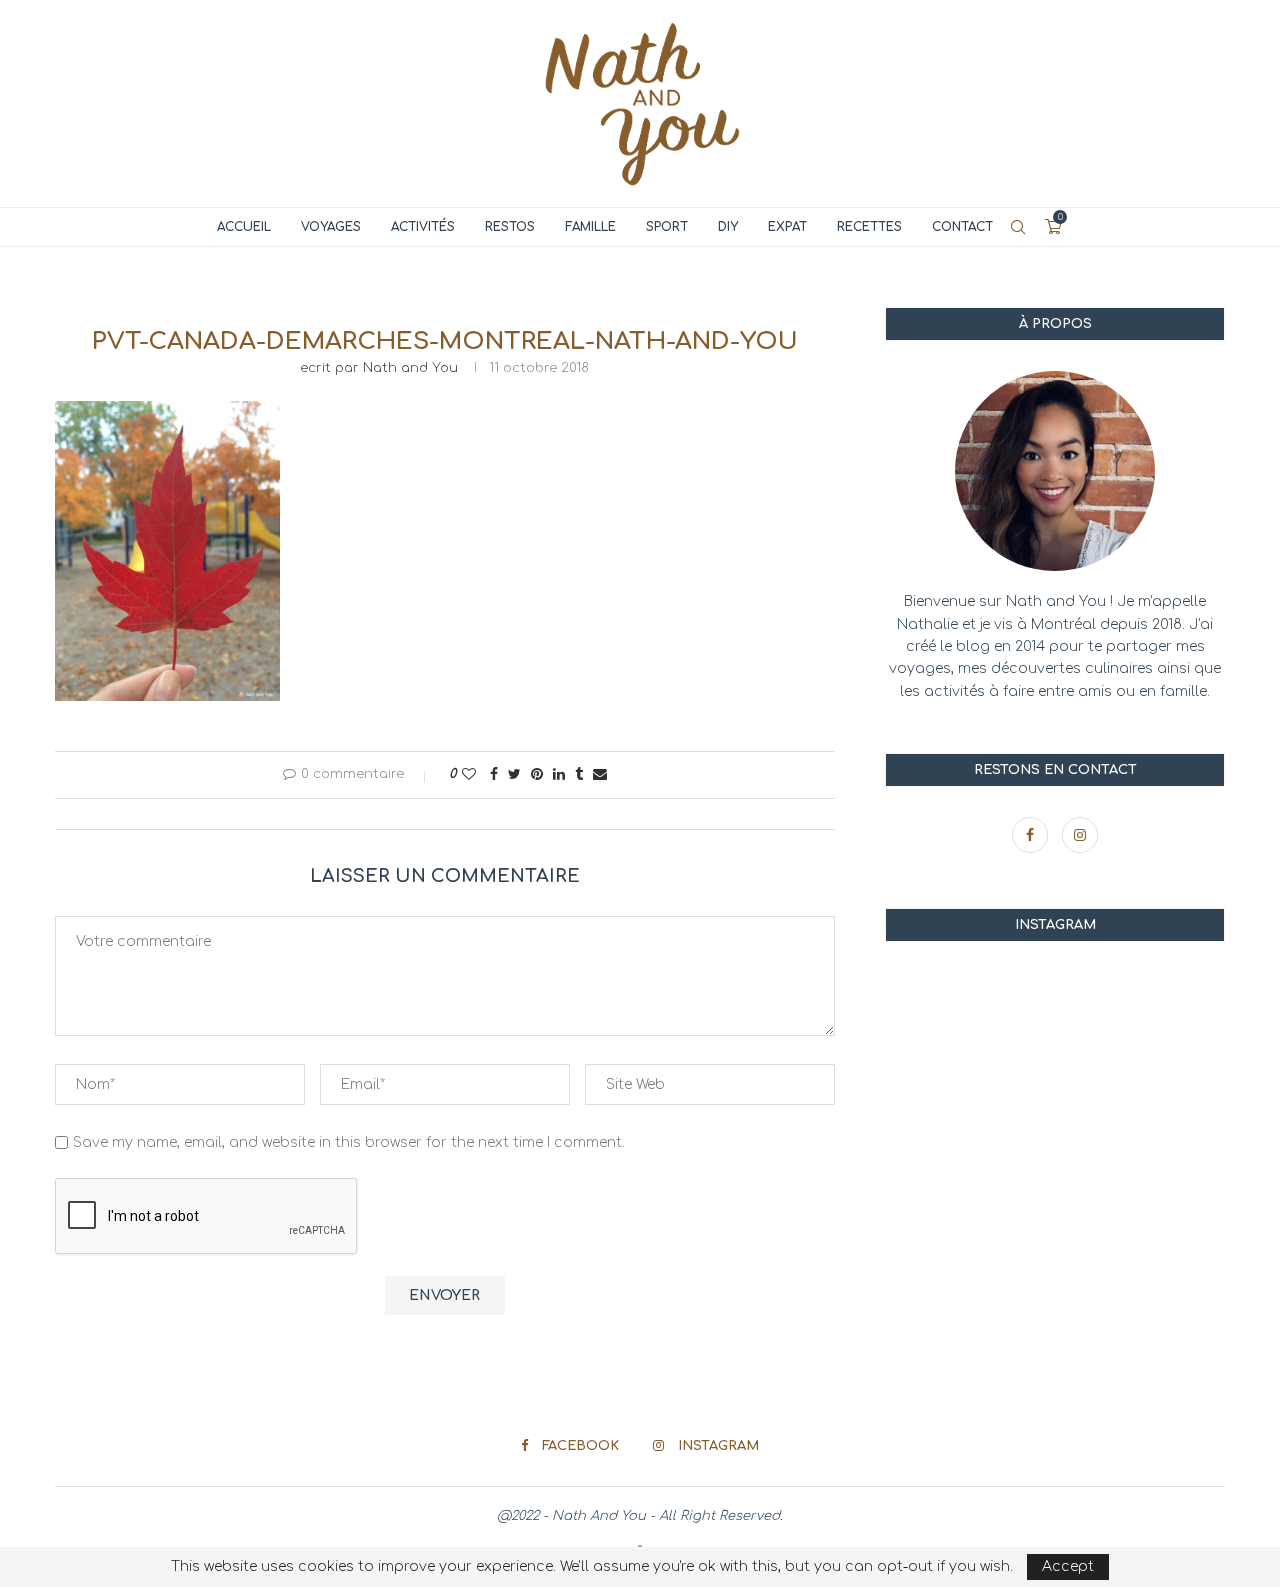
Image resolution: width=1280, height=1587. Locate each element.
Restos (510, 227)
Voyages (331, 227)
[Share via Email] (600, 774)
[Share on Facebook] (494, 774)
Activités (423, 227)
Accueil (244, 227)
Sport (667, 227)
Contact (962, 227)
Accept (1068, 1566)
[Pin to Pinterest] (537, 774)
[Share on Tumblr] (579, 774)
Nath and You (410, 368)
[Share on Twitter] (514, 774)
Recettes (869, 227)
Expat (787, 227)
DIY (728, 227)
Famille (590, 227)
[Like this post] (469, 774)
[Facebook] (1032, 835)
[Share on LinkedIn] (559, 774)
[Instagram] (1080, 835)
